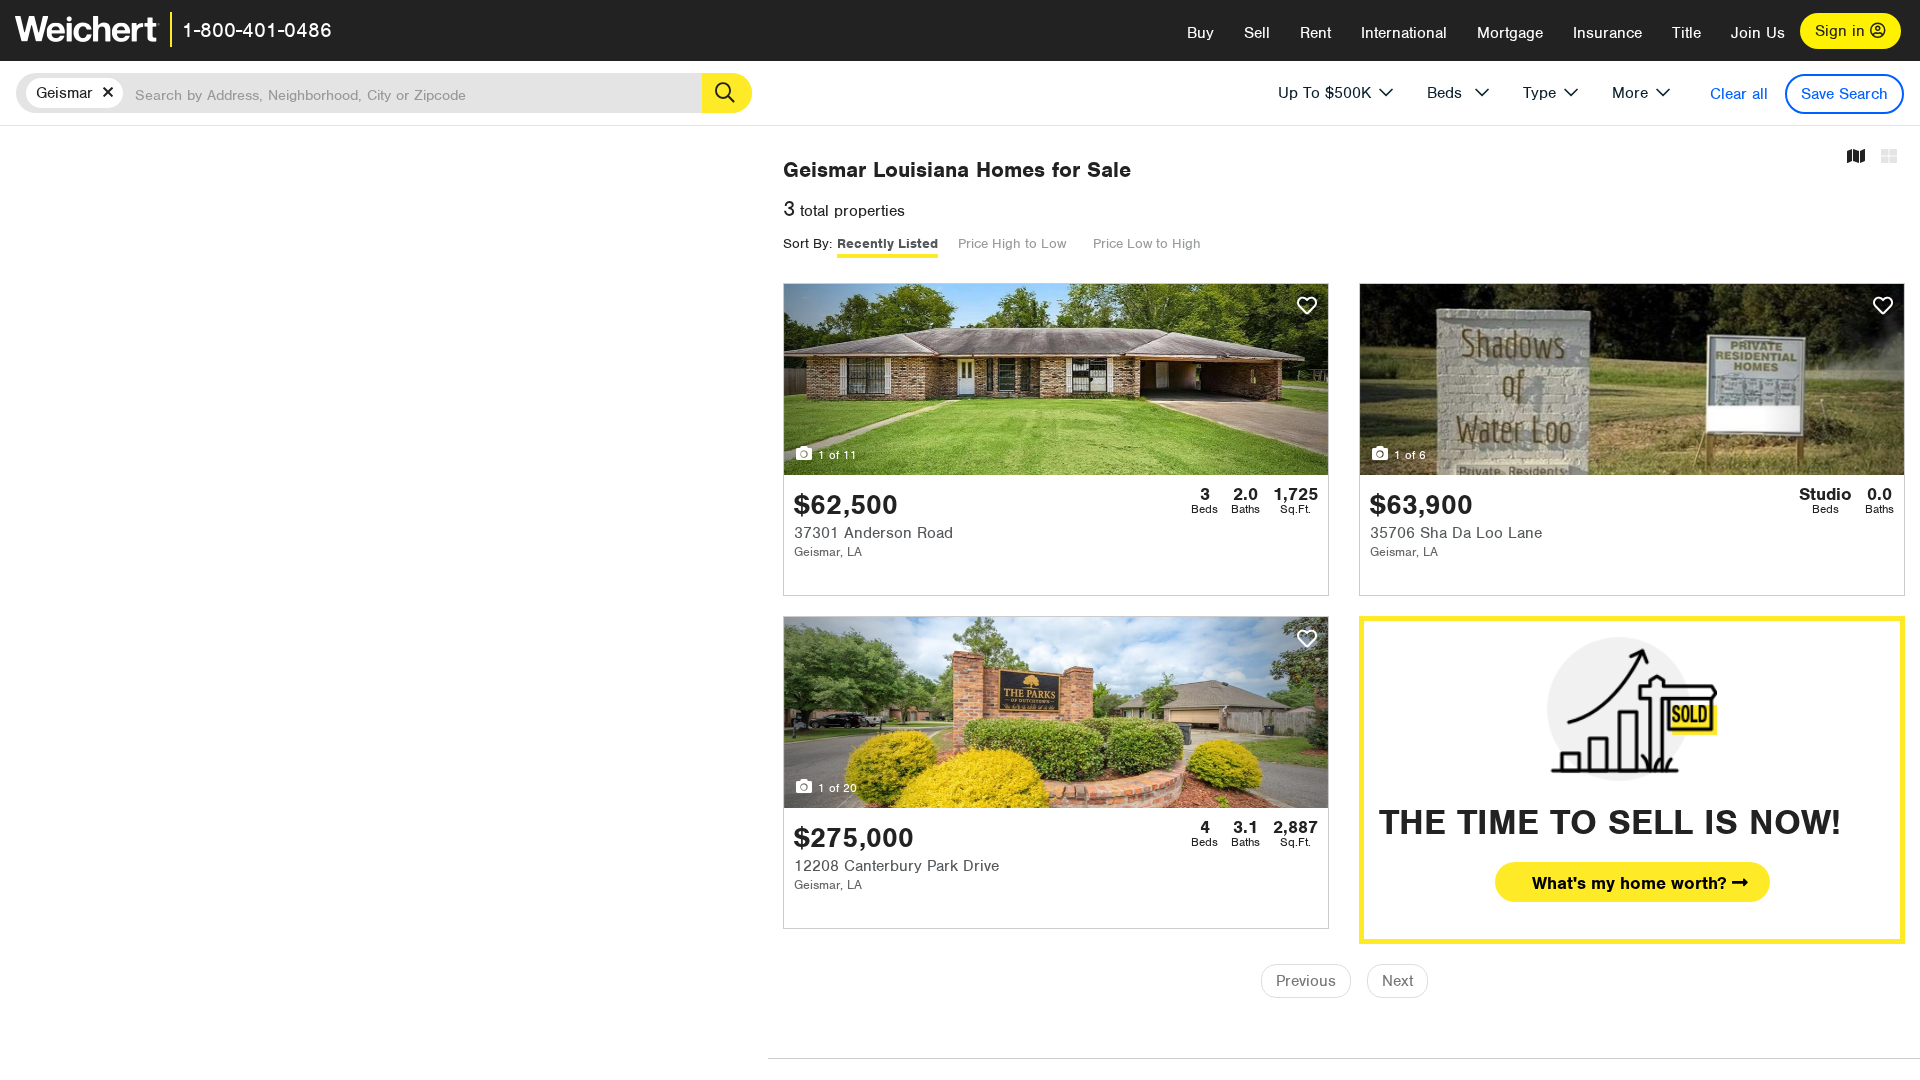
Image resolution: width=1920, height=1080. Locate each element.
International (1404, 33)
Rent (1315, 33)
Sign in (1842, 31)
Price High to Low (1012, 243)
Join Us (1758, 33)
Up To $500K (1324, 93)
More (1630, 93)
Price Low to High (1147, 243)
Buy (1200, 33)
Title (1686, 33)
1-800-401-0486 (257, 30)
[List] (1889, 157)
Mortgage (1510, 33)
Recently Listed (887, 243)
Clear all (1739, 94)
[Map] (1856, 157)
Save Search (1844, 94)
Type (1539, 93)
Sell (1257, 33)
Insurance (1607, 33)
